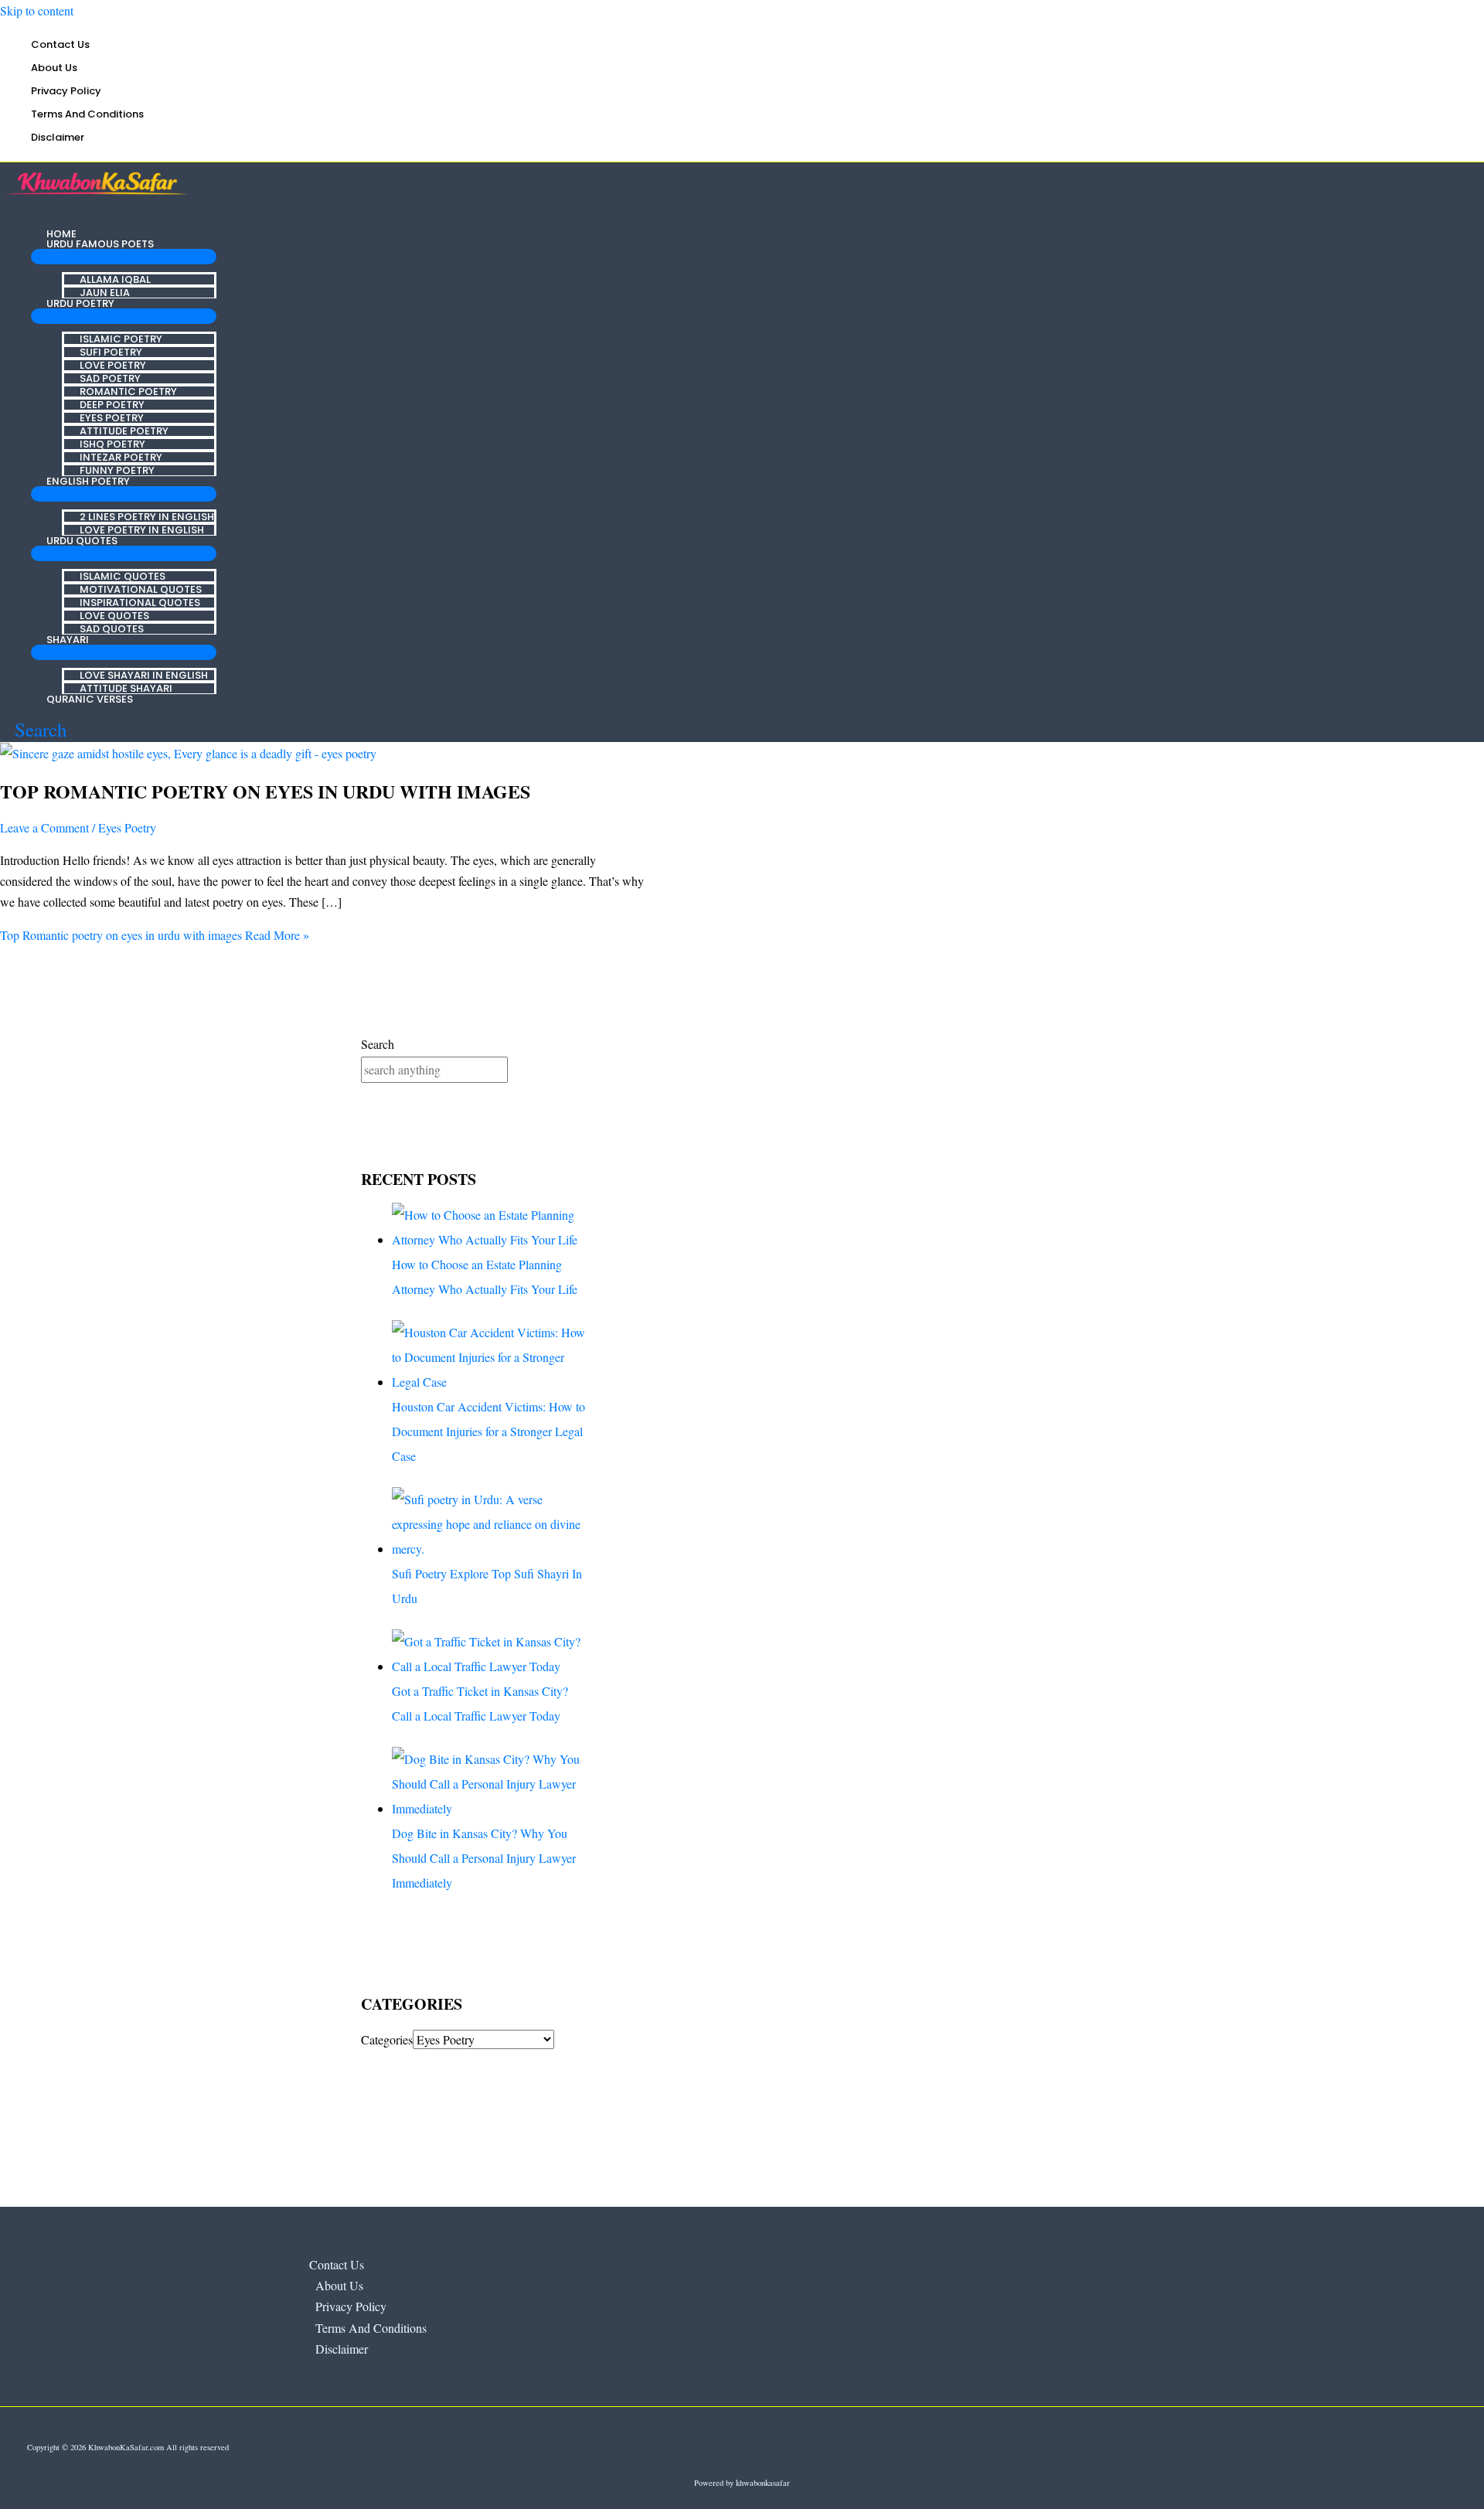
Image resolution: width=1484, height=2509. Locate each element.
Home (61, 234)
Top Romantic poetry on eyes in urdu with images (265, 791)
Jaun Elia (105, 292)
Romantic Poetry (128, 391)
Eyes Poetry (112, 417)
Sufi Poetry (111, 351)
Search (378, 1044)
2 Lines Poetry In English (147, 516)
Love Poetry (113, 364)
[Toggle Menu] (124, 257)
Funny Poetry (117, 470)
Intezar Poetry (121, 456)
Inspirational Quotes (140, 602)
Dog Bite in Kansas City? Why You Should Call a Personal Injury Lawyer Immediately (484, 1858)
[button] (34, 729)
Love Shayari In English (144, 674)
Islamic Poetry (121, 338)
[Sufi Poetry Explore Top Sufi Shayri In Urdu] (491, 1549)
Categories (387, 2039)
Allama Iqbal (115, 279)
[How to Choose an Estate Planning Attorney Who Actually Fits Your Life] (491, 1239)
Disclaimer (58, 137)
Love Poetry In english (142, 529)
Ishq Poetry (112, 443)
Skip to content (37, 10)
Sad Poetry (110, 378)
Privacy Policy (66, 91)
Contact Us (60, 44)
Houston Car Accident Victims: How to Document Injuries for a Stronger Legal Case (488, 1431)
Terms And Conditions (87, 114)
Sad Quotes (112, 628)
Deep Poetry (112, 404)
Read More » (155, 935)
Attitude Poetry (124, 430)
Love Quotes (114, 615)
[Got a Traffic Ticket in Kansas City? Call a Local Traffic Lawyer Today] (491, 1666)
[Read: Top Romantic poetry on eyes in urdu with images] (188, 753)
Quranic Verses (90, 699)
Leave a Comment (44, 827)
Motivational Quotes (141, 589)
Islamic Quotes (123, 575)
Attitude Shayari (126, 688)
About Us (54, 68)
